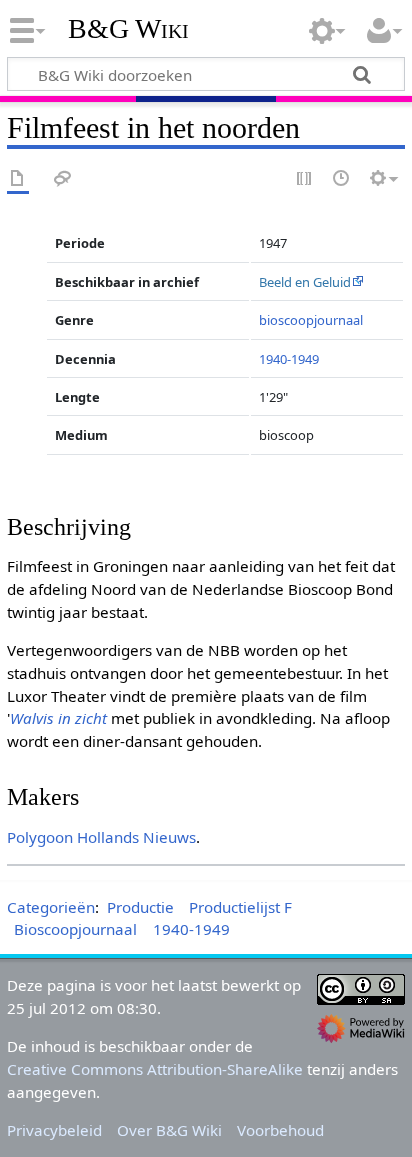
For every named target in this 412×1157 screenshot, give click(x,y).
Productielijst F (240, 907)
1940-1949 (289, 359)
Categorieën (51, 907)
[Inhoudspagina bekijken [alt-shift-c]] (18, 179)
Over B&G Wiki (169, 1130)
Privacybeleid (54, 1130)
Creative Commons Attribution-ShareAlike (155, 1069)
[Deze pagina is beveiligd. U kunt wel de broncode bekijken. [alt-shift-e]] (305, 179)
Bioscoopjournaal (75, 929)
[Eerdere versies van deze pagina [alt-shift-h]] (342, 179)
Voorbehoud (280, 1130)
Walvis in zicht (58, 718)
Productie (140, 907)
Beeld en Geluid (305, 282)
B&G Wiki (128, 29)
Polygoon (40, 837)
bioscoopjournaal (311, 320)
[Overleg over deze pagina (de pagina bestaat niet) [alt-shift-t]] (63, 179)
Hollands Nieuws (136, 837)
